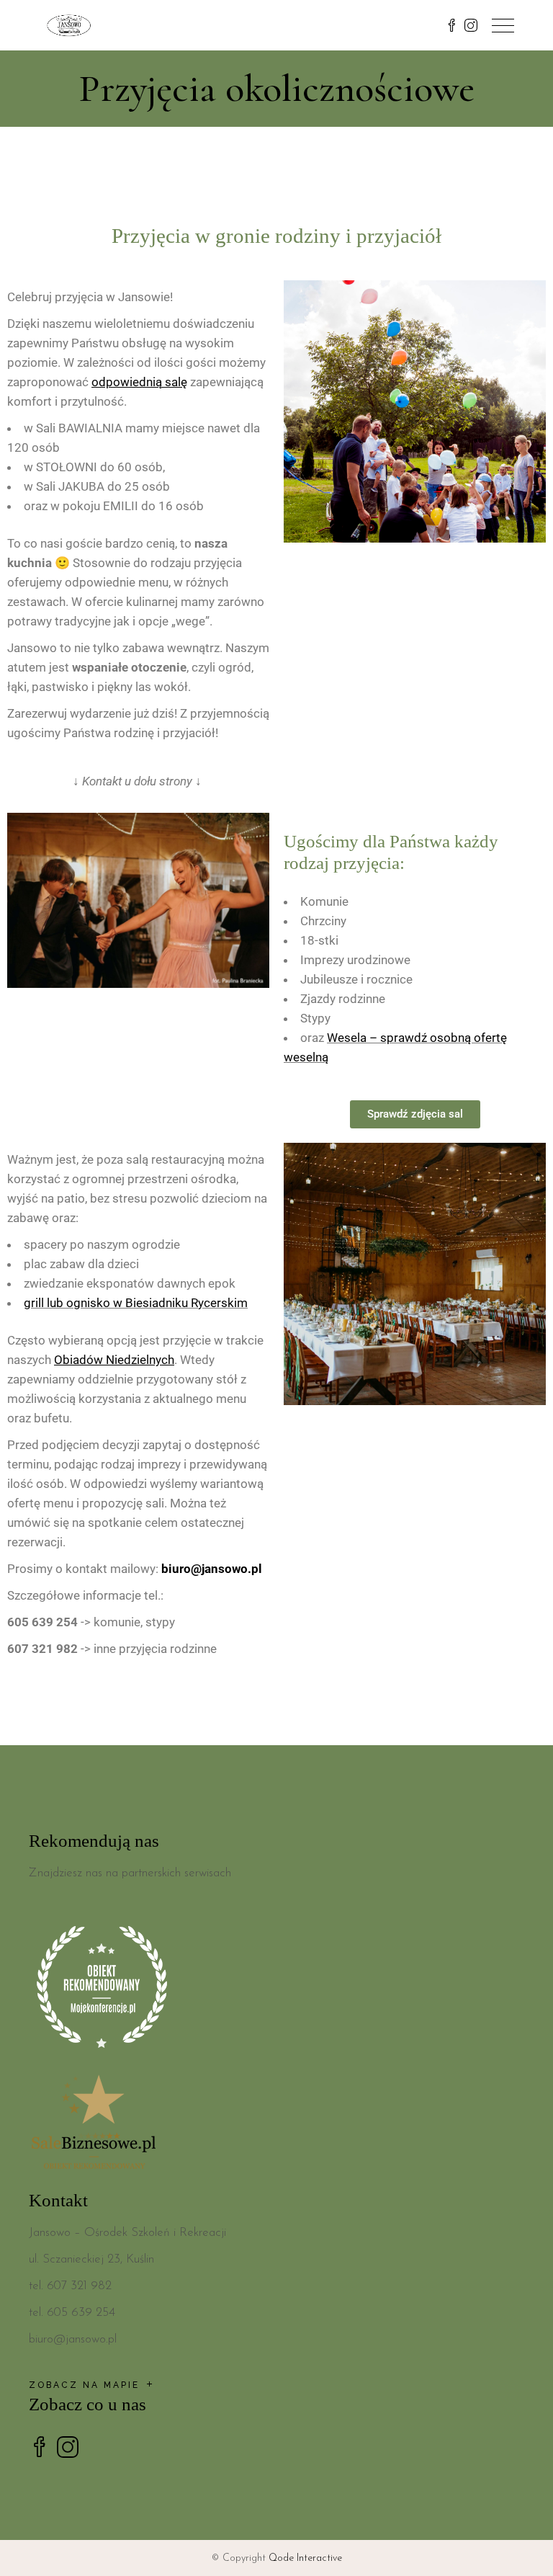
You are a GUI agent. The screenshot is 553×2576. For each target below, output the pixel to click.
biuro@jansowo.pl (212, 1569)
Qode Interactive (305, 2558)
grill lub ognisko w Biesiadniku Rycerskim (136, 1303)
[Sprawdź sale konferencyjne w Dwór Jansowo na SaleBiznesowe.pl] (276, 2125)
